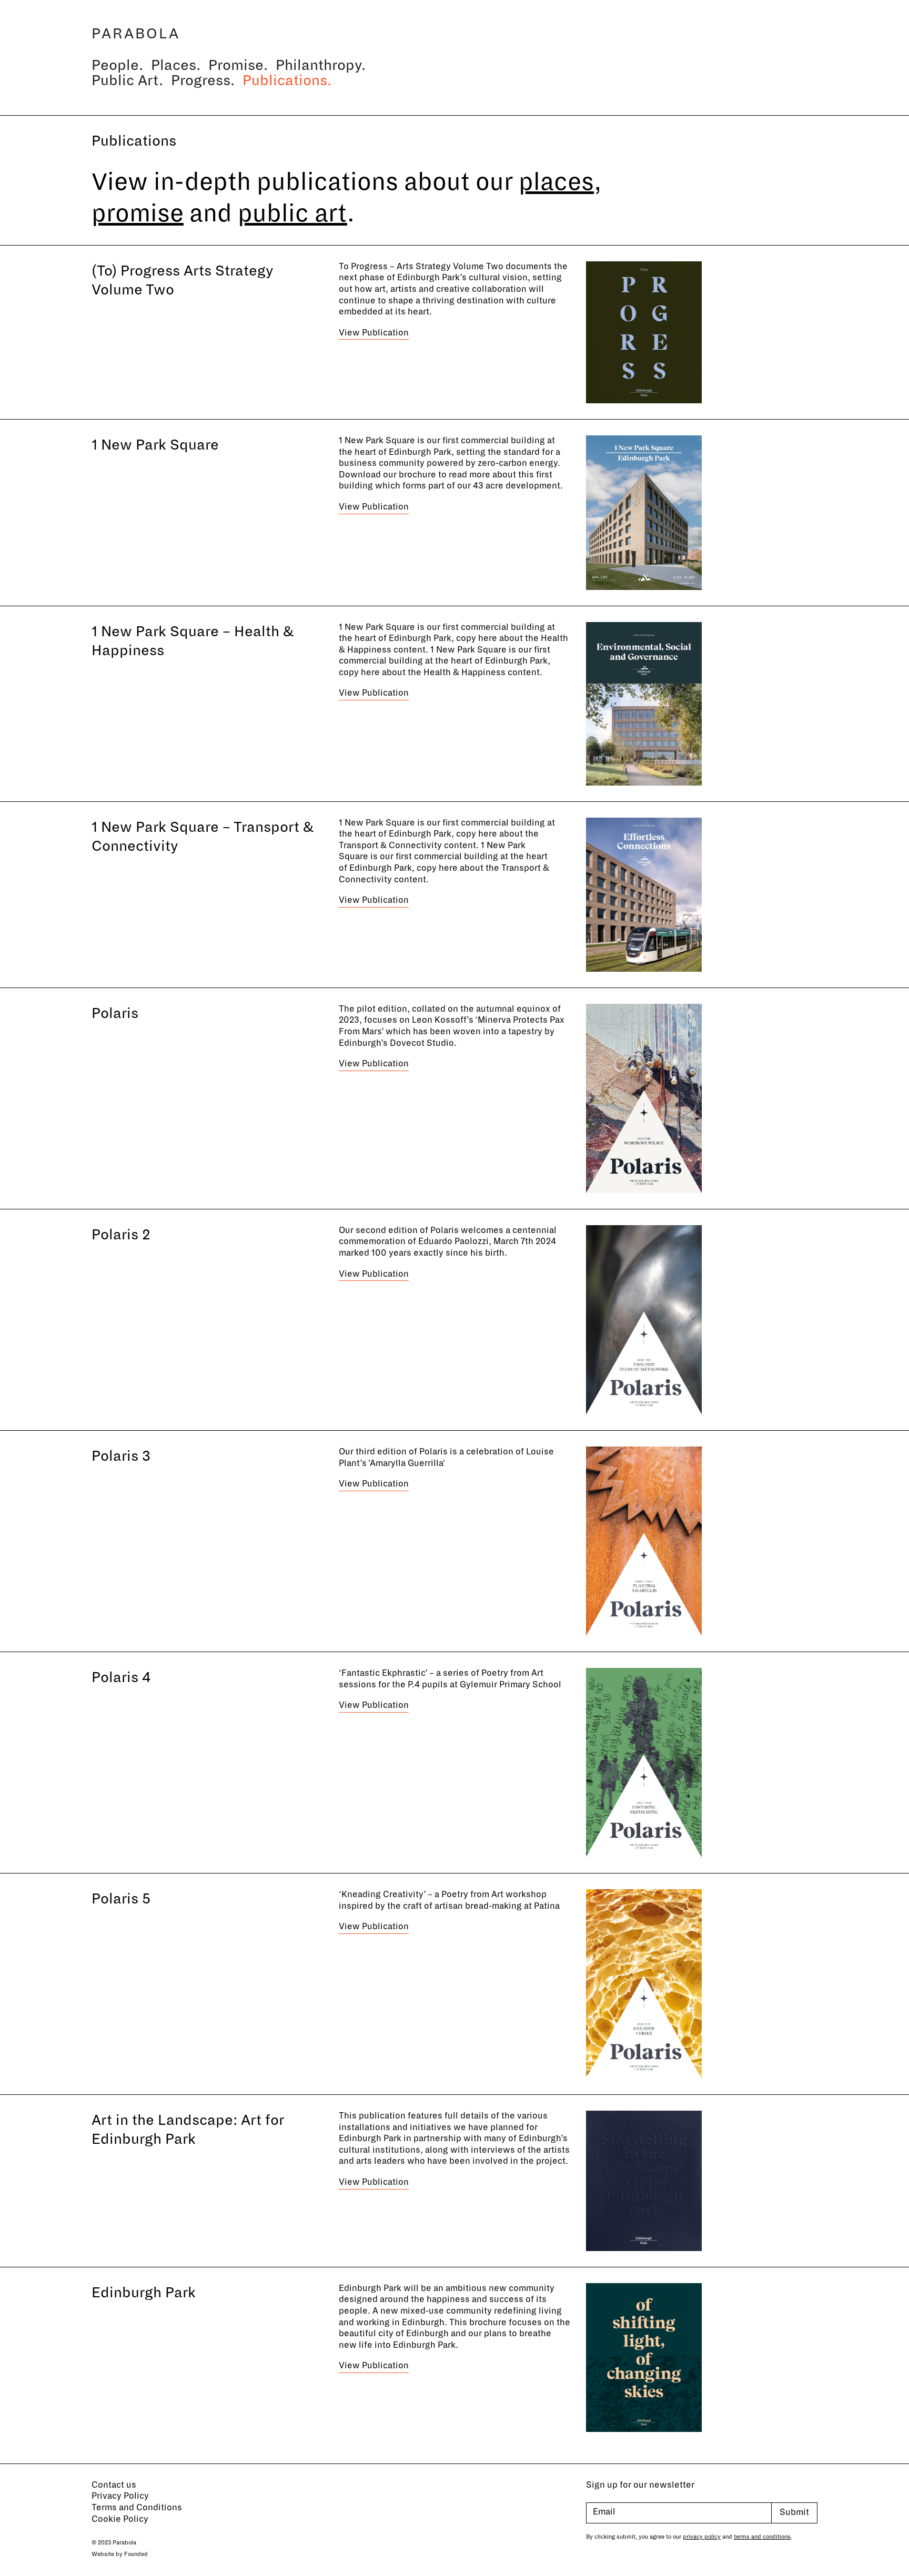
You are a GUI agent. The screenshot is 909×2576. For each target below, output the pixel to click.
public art (292, 213)
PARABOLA (136, 34)
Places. (176, 65)
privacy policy (702, 2537)
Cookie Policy (120, 2519)
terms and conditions (762, 2537)
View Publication (374, 333)
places (556, 182)
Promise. (238, 65)
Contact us (114, 2485)
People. (117, 65)
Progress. (203, 81)
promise (138, 213)
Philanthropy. (321, 65)
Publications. (287, 81)
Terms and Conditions (137, 2508)
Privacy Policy (120, 2496)
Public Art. (127, 81)
